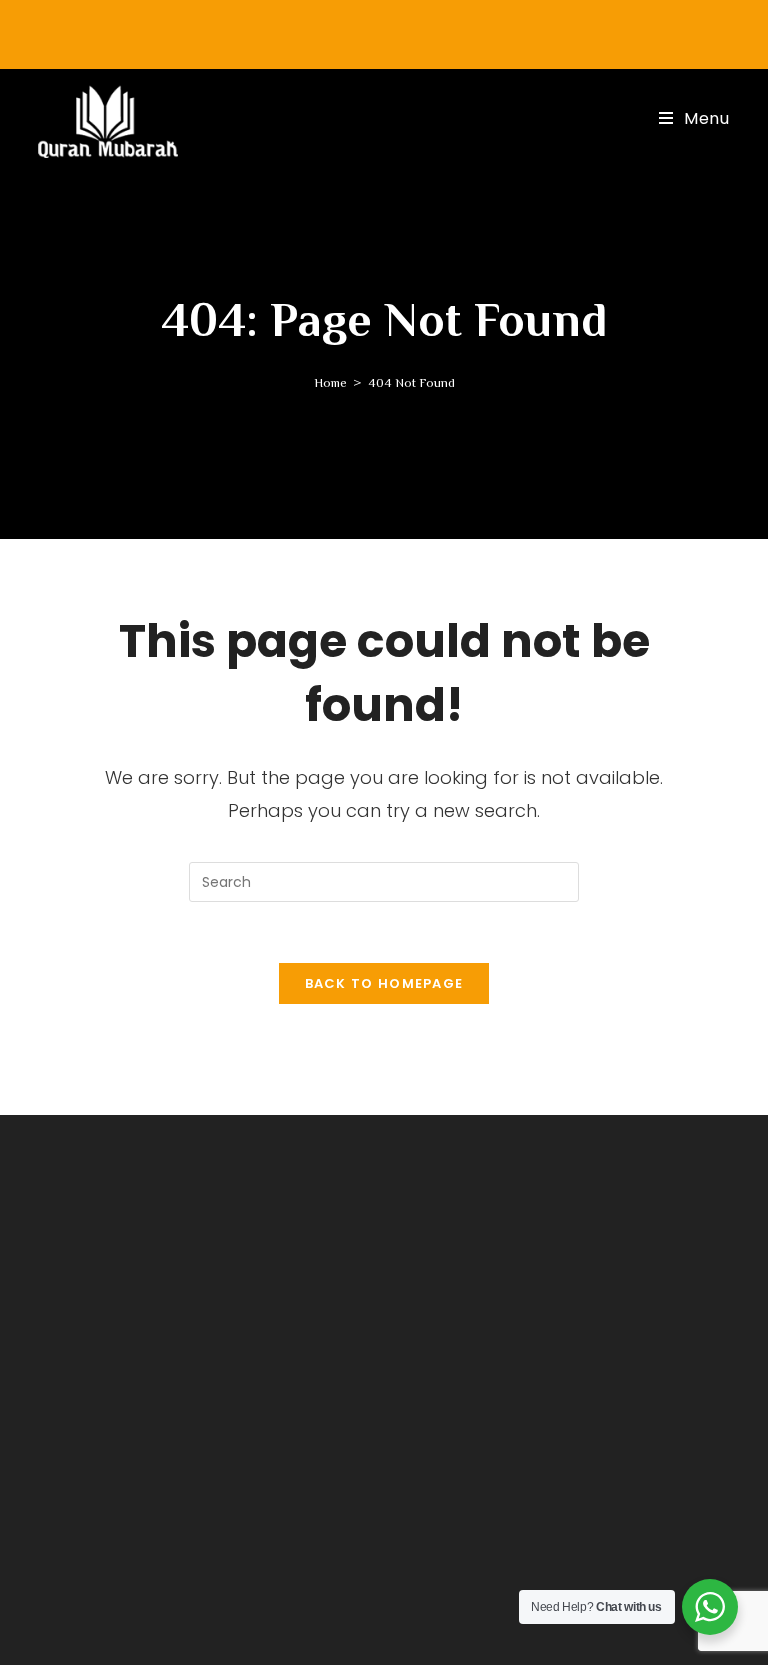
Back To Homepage (384, 983)
